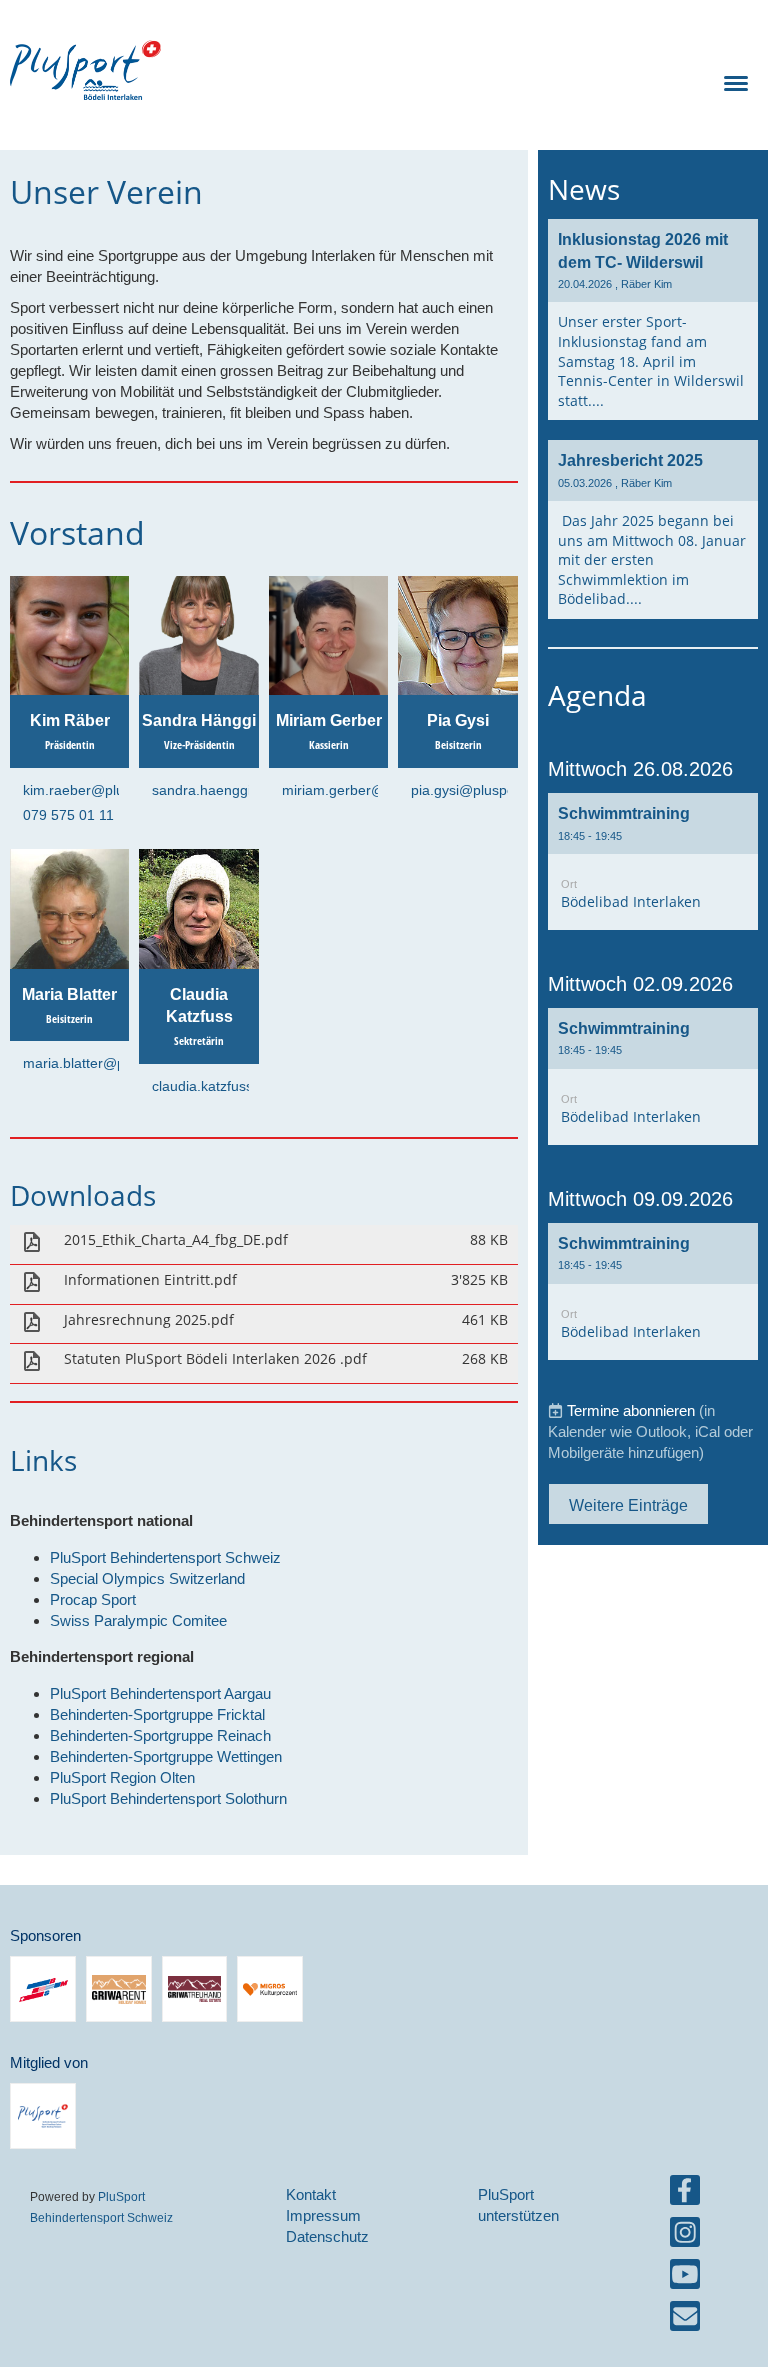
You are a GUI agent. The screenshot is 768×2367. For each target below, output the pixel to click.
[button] (653, 861)
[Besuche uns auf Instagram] (685, 2236)
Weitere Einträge (628, 1505)
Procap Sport (93, 1599)
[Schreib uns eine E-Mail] (685, 2320)
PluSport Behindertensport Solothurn (168, 1798)
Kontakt (311, 2194)
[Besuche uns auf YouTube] (685, 2278)
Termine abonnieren (631, 1410)
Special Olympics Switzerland (147, 1578)
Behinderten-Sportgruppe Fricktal (157, 1714)
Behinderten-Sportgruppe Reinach (160, 1735)
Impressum (323, 2215)
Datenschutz (327, 2236)
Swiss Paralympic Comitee (138, 1620)
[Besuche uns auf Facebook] (685, 2194)
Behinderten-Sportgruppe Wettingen (166, 1756)
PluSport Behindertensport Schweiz (165, 1557)
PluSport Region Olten (122, 1777)
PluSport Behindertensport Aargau (160, 1693)
